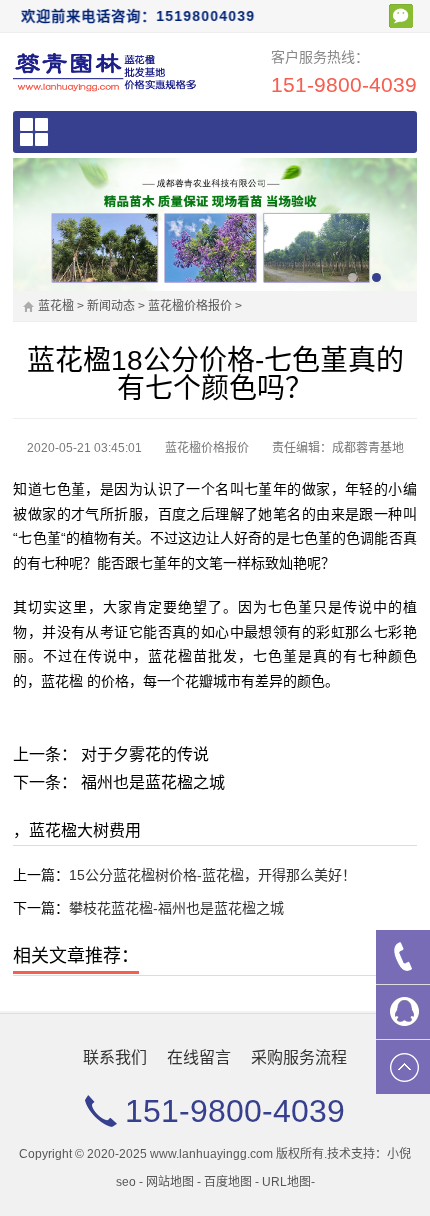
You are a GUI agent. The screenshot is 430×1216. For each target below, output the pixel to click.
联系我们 (115, 1057)
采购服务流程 (299, 1057)
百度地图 (228, 1182)
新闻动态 (111, 306)
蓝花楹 (56, 306)
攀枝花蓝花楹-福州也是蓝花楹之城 (176, 908)
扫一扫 (401, 16)
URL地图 (286, 1182)
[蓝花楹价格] (105, 71)
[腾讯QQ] (403, 1012)
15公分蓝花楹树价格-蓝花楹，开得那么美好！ (212, 875)
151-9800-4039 (344, 84)
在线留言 (199, 1057)
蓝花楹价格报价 (190, 306)
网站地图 (170, 1182)
